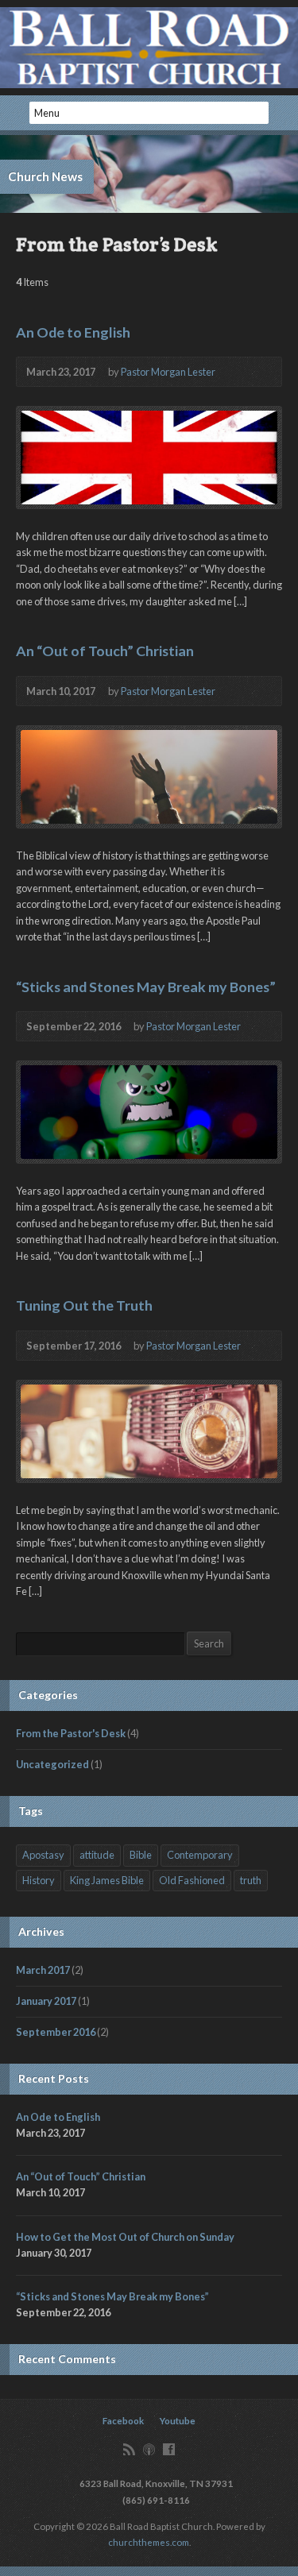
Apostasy (43, 1855)
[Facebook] (169, 2449)
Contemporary (200, 1855)
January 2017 (46, 2001)
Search (209, 1643)
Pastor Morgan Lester (168, 372)
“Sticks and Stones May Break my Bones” (146, 987)
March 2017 (43, 1970)
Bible (141, 1855)
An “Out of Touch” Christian (105, 651)
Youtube (178, 2421)
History (39, 1880)
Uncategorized (52, 1764)
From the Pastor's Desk (71, 1733)
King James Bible (107, 1880)
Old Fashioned (192, 1880)
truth (251, 1880)
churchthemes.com (149, 2542)
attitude (97, 1855)
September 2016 (56, 2032)
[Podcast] (149, 2449)
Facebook (123, 2421)
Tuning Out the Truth (84, 1305)
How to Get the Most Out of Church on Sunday (125, 2237)
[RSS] (129, 2449)
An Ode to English (73, 332)
